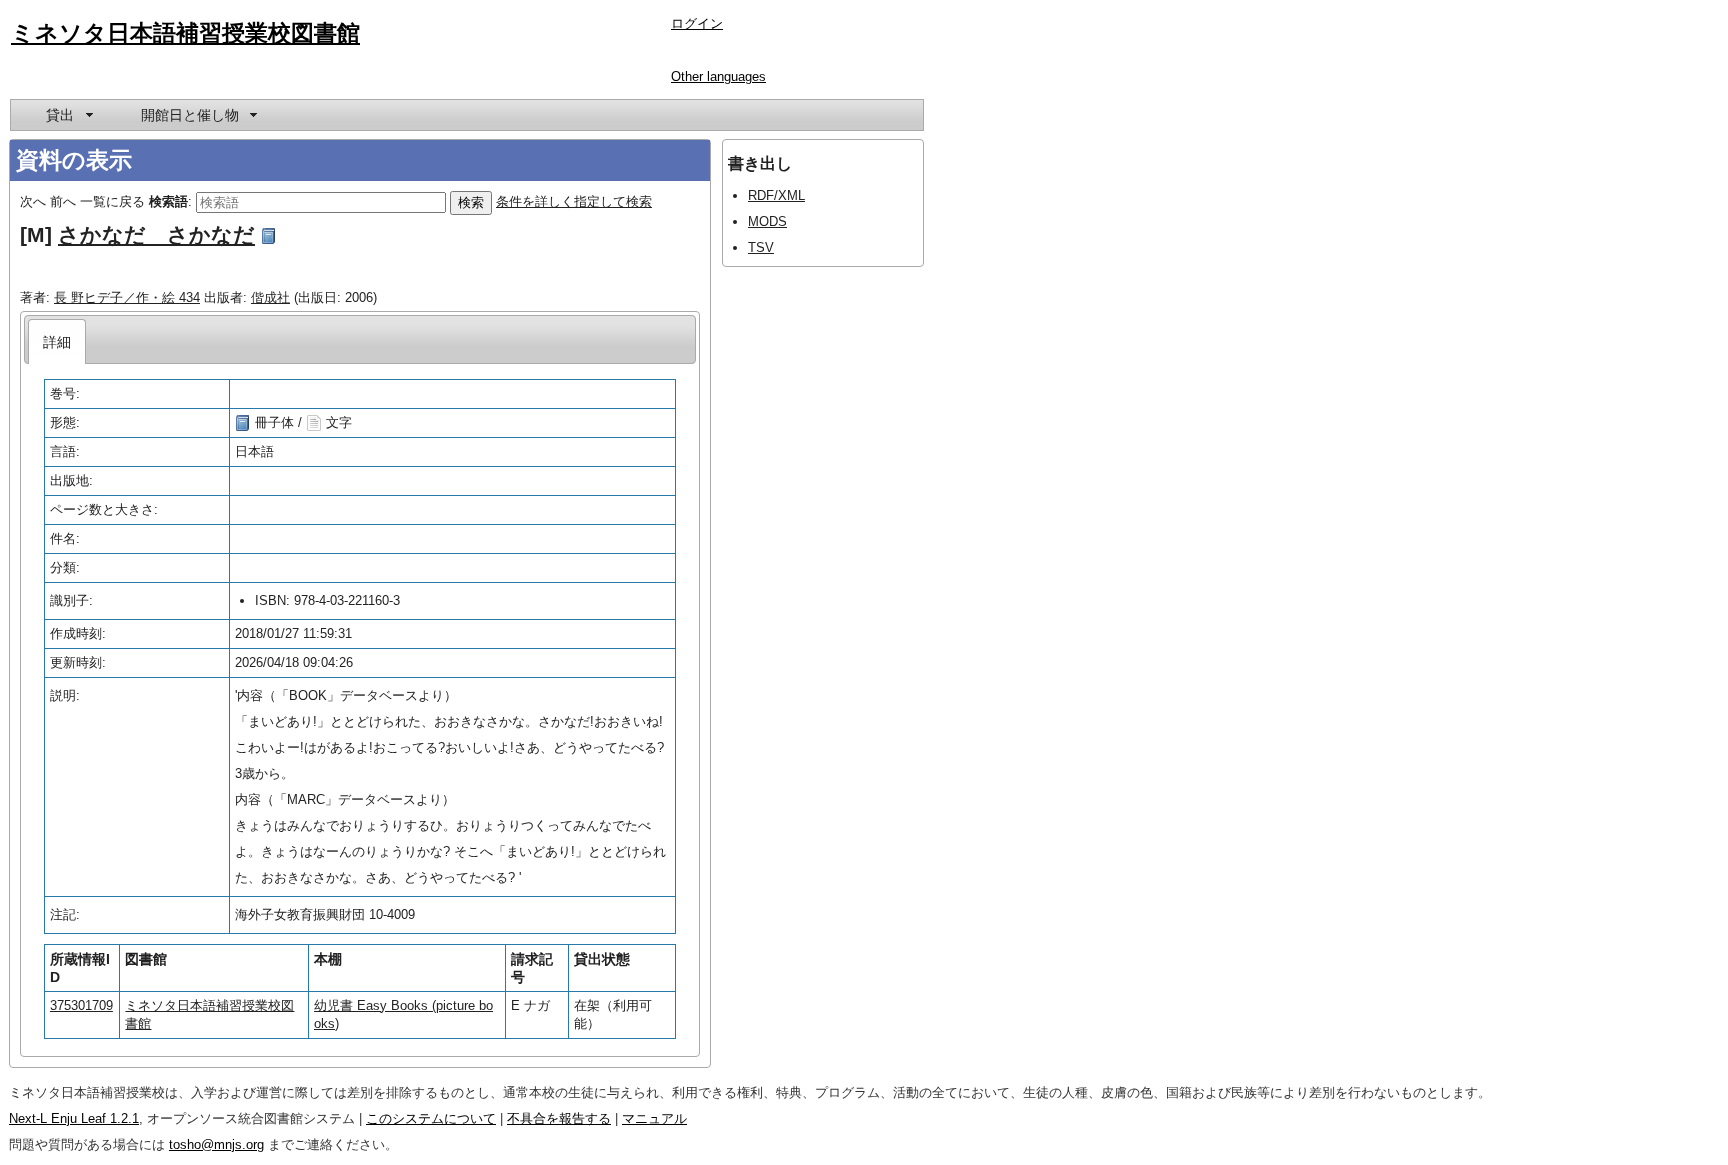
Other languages (718, 76)
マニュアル (654, 1118)
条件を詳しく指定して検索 (574, 201)
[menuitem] (68, 115)
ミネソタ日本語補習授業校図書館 (185, 33)
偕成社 (270, 297)
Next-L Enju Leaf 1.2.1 (74, 1118)
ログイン (697, 23)
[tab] (57, 341)
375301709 (81, 1005)
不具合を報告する (559, 1118)
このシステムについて (431, 1118)
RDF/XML (776, 195)
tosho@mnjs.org (216, 1144)
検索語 (168, 201)
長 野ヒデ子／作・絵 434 (127, 297)
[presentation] (57, 341)
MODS (767, 221)
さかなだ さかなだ (156, 234)
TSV (761, 247)
